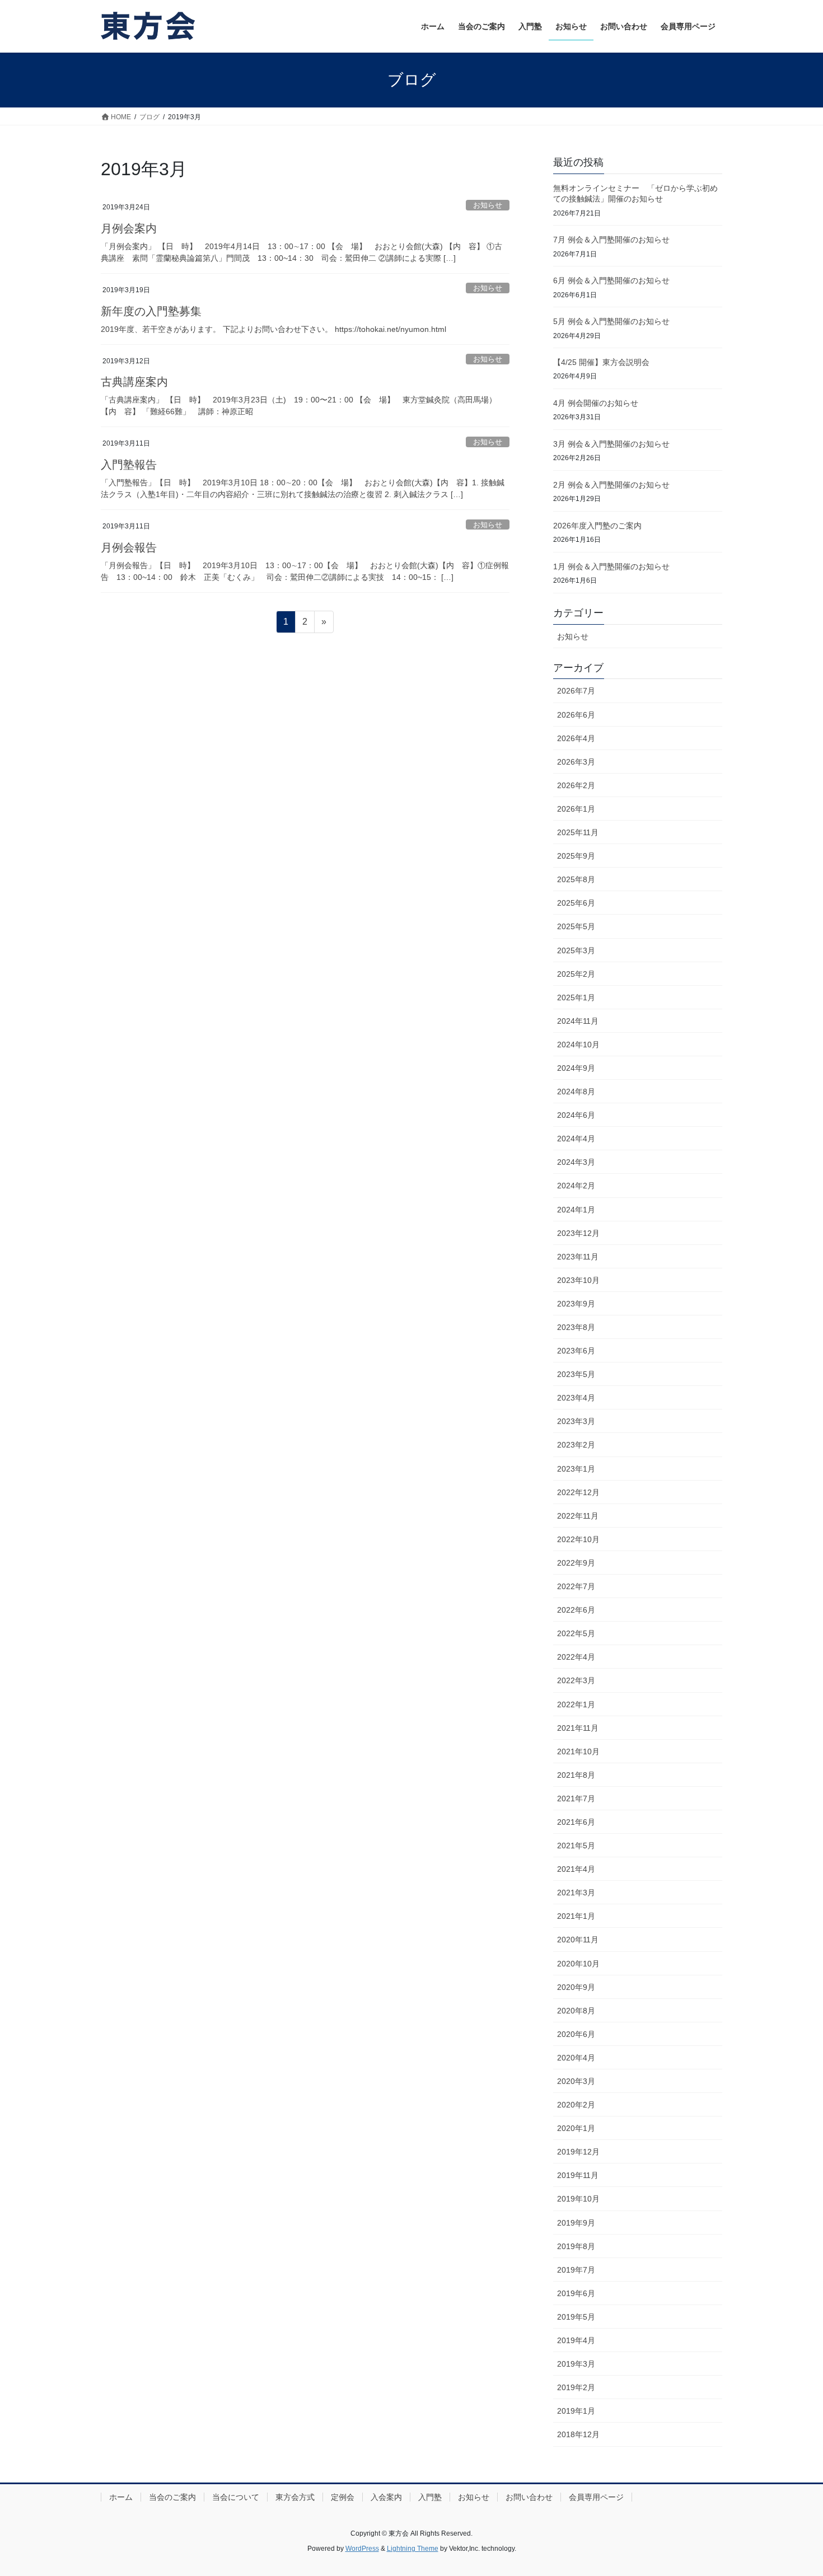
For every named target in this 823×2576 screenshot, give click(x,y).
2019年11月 (578, 2175)
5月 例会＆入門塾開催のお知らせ (611, 321)
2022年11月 (578, 1516)
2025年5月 (576, 926)
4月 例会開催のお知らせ (596, 403)
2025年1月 (576, 997)
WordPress (362, 2549)
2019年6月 (576, 2293)
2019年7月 (576, 2270)
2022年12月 (578, 1492)
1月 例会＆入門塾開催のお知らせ (611, 566)
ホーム (121, 2497)
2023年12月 (578, 1233)
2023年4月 (576, 1398)
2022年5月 (576, 1633)
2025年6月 (576, 903)
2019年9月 (576, 2223)
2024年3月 (576, 1162)
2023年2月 (576, 1445)
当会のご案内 (172, 2497)
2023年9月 (576, 1304)
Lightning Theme (413, 2549)
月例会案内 (129, 228)
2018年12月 (578, 2434)
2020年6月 (576, 2034)
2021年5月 (576, 1846)
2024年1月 (576, 1210)
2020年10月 (578, 1964)
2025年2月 (576, 974)
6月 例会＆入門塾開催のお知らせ (611, 280)
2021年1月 (576, 1916)
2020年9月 (576, 1987)
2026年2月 (576, 785)
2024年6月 (576, 1115)
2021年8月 (576, 1775)
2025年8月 (576, 879)
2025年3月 (576, 950)
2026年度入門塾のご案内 (597, 526)
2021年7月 (576, 1798)
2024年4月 (576, 1139)
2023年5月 (576, 1374)
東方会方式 (295, 2497)
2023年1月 (576, 1469)
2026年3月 (576, 762)
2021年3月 (576, 1893)
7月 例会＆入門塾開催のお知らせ (611, 240)
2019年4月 (576, 2340)
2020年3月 (576, 2081)
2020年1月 (576, 2128)
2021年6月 (576, 1822)
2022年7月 (576, 1586)
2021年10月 (578, 1751)
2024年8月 (576, 1092)
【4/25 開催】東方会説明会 (601, 362)
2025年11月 (578, 832)
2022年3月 (576, 1680)
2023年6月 (576, 1351)
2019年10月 (578, 2199)
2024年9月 (576, 1068)
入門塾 (430, 2497)
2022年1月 (576, 1704)
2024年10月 (578, 1045)
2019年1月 (576, 2411)
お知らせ (488, 205)
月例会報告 (129, 547)
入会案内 (386, 2497)
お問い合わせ (529, 2497)
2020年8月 (576, 2011)
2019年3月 (576, 2364)
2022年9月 (576, 1563)
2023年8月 (576, 1327)
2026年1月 (576, 809)
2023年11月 (578, 1257)
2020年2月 (576, 2105)
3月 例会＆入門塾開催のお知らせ (611, 444)
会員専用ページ (596, 2497)
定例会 (343, 2497)
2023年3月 (576, 1421)
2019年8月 (576, 2246)
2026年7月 (576, 691)
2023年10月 (578, 1280)
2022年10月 (578, 1539)
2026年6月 (576, 715)
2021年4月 (576, 1869)
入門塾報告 (129, 465)
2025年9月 (576, 856)
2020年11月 (578, 1940)
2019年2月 (576, 2387)
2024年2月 (576, 1186)
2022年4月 (576, 1657)
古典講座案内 (134, 382)
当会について (236, 2497)
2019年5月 (576, 2317)
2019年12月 (578, 2152)
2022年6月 (576, 1610)
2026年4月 (576, 738)
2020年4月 (576, 2058)
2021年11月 (578, 1728)
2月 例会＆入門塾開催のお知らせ (611, 485)
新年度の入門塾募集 (151, 311)
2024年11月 (578, 1021)
